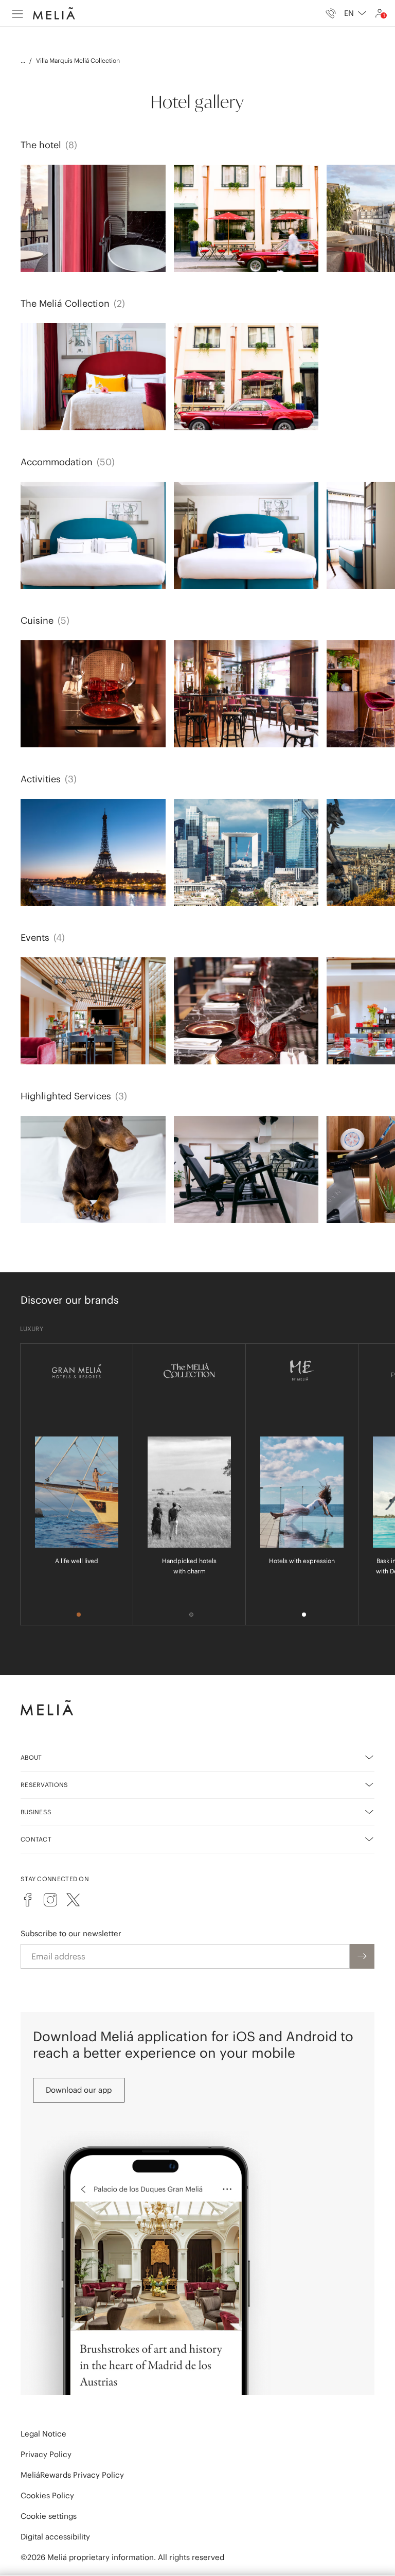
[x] (73, 1900)
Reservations (44, 1785)
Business (36, 1812)
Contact (36, 1839)
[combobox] (355, 13)
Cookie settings (49, 2516)
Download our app (79, 2090)
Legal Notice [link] (43, 2434)
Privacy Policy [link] (46, 2454)
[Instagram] (50, 1900)
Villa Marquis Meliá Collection (78, 60)
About (31, 1757)
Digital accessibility (55, 2537)
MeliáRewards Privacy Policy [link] (72, 2475)
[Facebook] (28, 1900)
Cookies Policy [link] (47, 2495)
